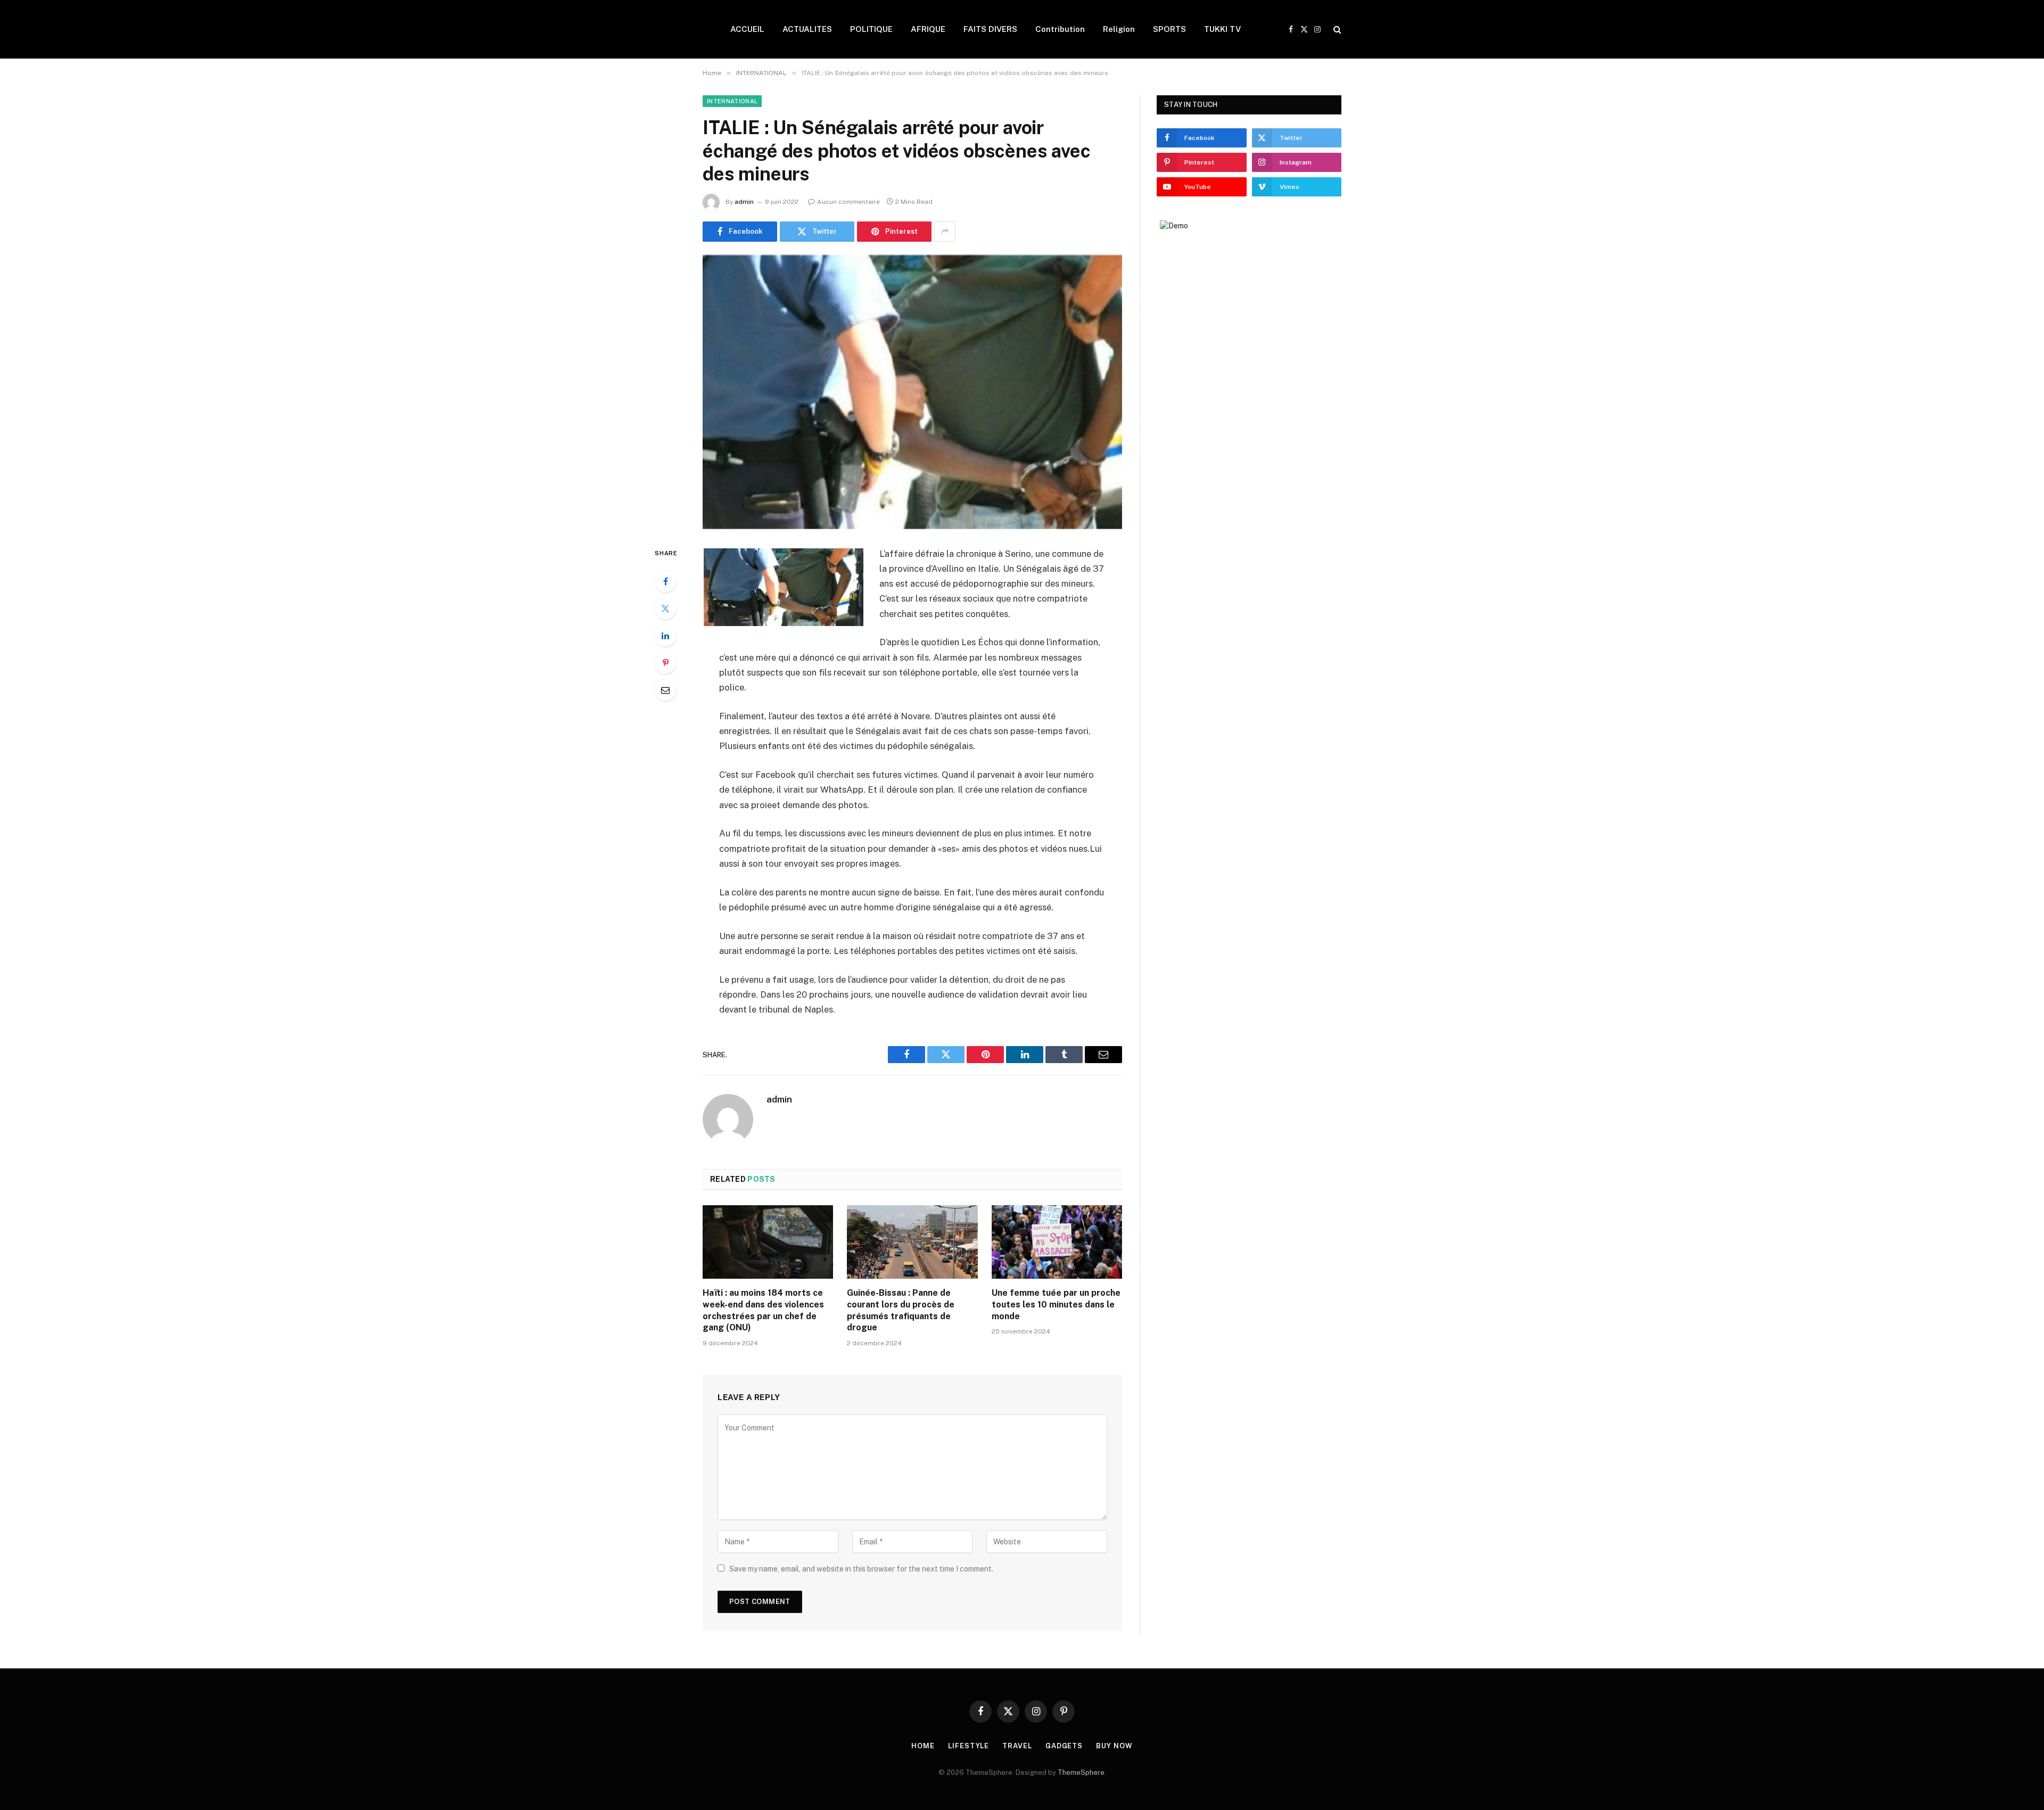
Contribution (1060, 29)
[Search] (1336, 30)
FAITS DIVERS (990, 29)
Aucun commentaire (848, 202)
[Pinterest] (665, 663)
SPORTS (1169, 29)
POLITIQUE (871, 29)
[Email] (665, 690)
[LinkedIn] (665, 636)
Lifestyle (969, 1746)
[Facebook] (665, 581)
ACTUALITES (807, 29)
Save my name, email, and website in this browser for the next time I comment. (861, 1569)
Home (923, 1746)
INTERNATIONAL (732, 101)
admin (744, 202)
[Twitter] (665, 608)
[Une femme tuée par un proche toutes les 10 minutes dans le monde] (1057, 1242)
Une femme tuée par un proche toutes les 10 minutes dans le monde (1056, 1305)
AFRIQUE (928, 29)
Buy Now (1114, 1746)
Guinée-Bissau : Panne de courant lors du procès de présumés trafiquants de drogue (901, 1310)
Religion (1119, 29)
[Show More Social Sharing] (945, 232)
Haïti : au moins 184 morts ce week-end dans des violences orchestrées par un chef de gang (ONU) (763, 1310)
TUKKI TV (1222, 29)
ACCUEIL (747, 29)
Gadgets (1064, 1746)
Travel (1017, 1746)
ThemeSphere (1081, 1772)
